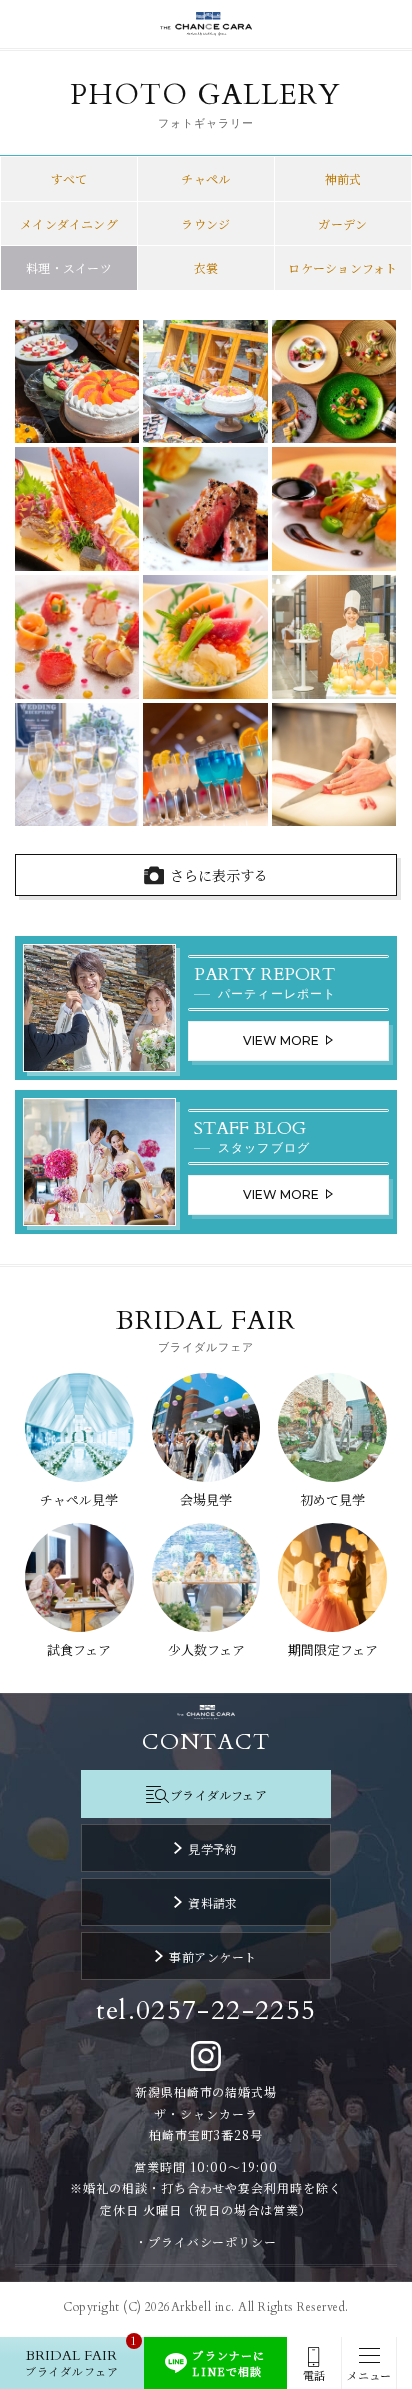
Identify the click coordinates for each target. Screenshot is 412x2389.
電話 (314, 2375)
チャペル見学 (79, 1499)
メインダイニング (69, 223)
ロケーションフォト (342, 267)
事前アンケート (212, 1956)
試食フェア (79, 1649)
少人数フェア (206, 1649)
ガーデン (342, 223)
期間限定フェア (333, 1649)
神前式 (343, 178)
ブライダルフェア (218, 1794)
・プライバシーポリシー (206, 2241)
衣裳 (206, 267)
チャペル (205, 178)
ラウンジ (205, 223)
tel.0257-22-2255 (206, 2010)
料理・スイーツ (69, 267)
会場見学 (206, 1499)
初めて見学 (332, 1499)
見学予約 (213, 1848)
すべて (69, 178)
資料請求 (213, 1902)
